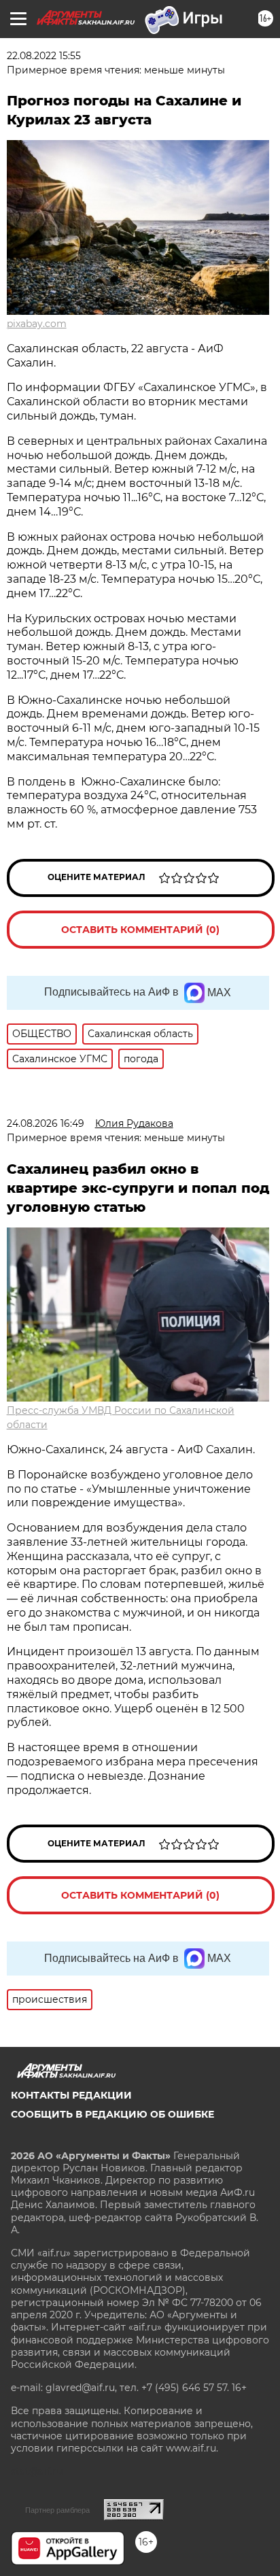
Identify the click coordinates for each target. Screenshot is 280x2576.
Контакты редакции (71, 2095)
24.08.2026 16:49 (46, 1123)
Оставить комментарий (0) (140, 930)
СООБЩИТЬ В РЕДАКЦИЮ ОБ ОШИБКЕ (112, 2114)
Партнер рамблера (57, 2510)
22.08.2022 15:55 (44, 56)
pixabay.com (37, 324)
